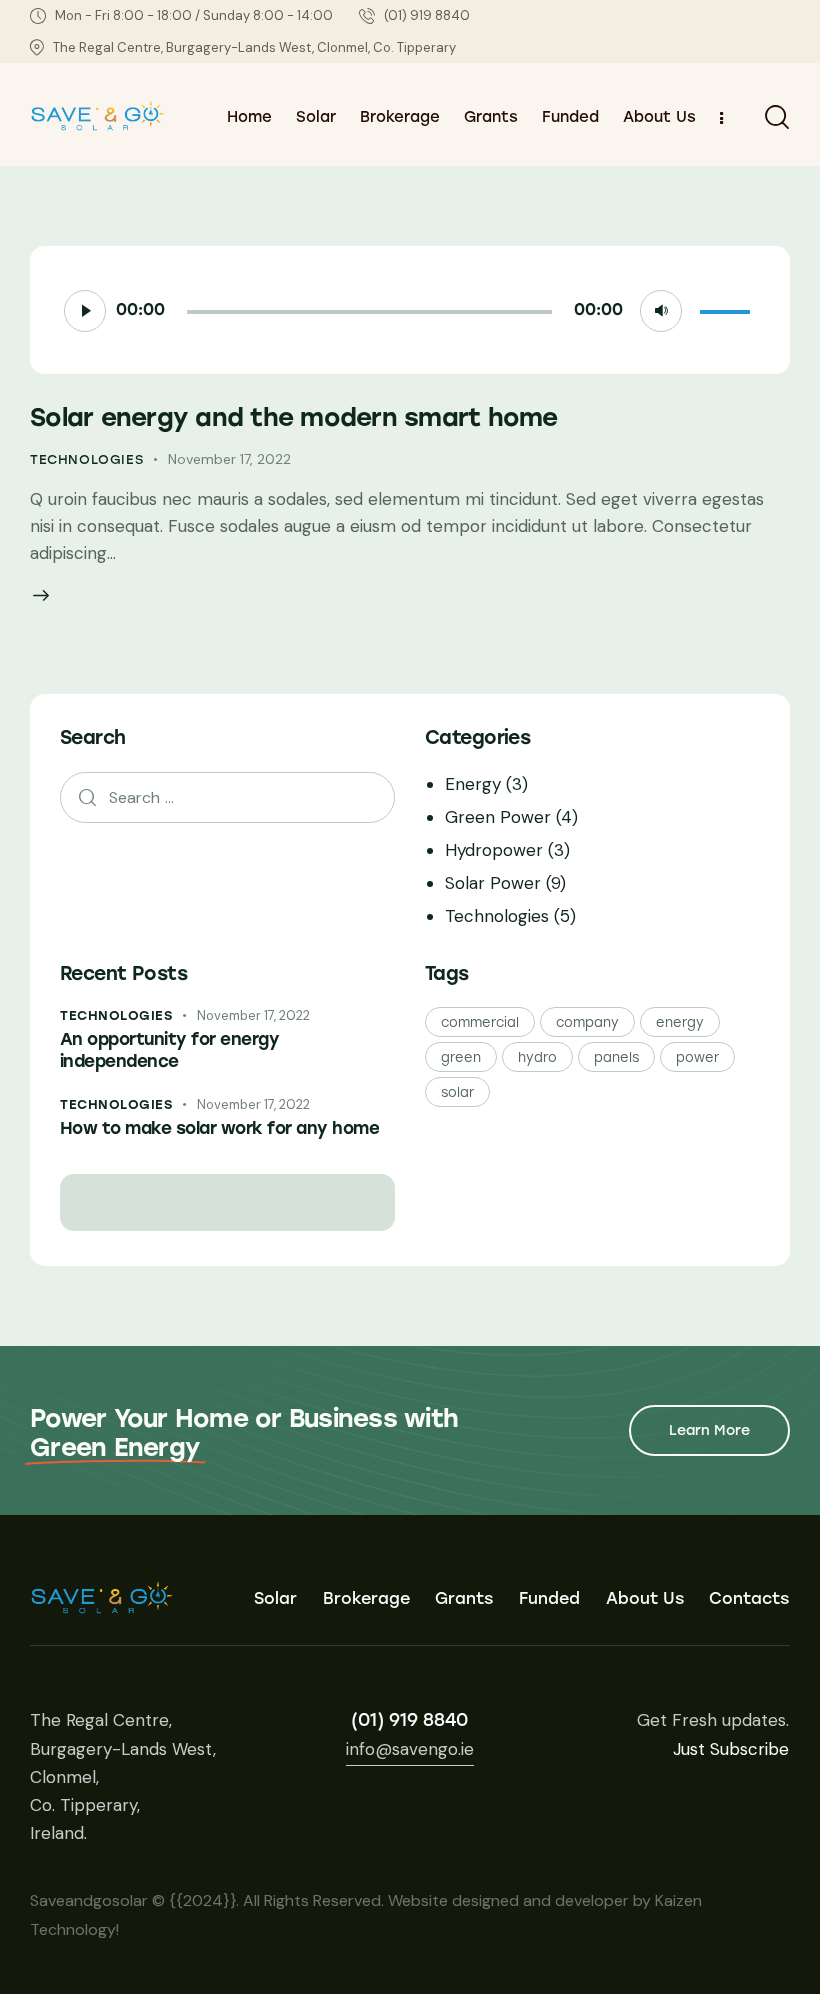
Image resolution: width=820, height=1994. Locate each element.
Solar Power (493, 883)
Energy (473, 784)
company (587, 1022)
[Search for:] (227, 797)
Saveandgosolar (89, 1900)
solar (457, 1092)
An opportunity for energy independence (169, 1049)
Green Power (498, 817)
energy (680, 1022)
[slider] (728, 308)
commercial (480, 1022)
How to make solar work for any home (219, 1128)
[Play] (85, 311)
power (697, 1057)
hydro (537, 1057)
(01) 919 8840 (409, 1720)
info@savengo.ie (410, 1749)
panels (616, 1057)
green (461, 1057)
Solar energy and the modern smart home (294, 417)
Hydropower (494, 850)
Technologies (86, 459)
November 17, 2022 (229, 459)
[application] (410, 310)
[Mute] (661, 311)
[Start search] (777, 117)
